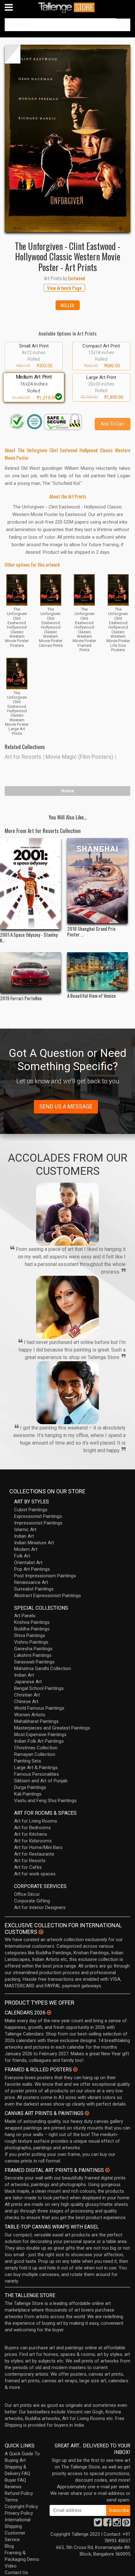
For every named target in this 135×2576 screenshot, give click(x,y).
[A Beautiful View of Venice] (98, 971)
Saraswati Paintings (34, 1662)
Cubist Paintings (31, 1510)
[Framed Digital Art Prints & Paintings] (107, 2170)
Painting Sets (28, 1761)
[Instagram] (117, 2524)
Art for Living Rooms (36, 1821)
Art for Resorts (23, 757)
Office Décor (27, 1894)
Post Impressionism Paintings (45, 1576)
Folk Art (22, 1556)
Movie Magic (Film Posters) (79, 757)
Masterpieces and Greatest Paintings (52, 1728)
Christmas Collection (36, 1748)
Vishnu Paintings (31, 1642)
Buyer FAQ (15, 2480)
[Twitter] (98, 2524)
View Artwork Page (64, 288)
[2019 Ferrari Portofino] (30, 972)
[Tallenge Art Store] (67, 7)
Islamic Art (25, 1529)
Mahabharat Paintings (36, 1721)
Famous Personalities (37, 1774)
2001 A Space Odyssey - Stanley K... (29, 937)
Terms (11, 2500)
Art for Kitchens (31, 1834)
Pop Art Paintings (32, 1569)
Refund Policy (19, 2493)
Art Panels (25, 1616)
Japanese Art (28, 1682)
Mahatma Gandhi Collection (43, 1668)
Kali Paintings (28, 1794)
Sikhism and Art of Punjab (41, 1781)
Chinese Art (26, 1702)
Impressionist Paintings (38, 1523)
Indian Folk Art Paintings (39, 1741)
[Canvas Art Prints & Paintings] (87, 2113)
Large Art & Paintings (36, 1768)
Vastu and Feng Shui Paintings (45, 1801)
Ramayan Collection (35, 1754)
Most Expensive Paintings (40, 1735)
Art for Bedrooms (32, 1828)
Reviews (13, 2487)
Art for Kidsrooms (33, 1841)
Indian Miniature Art (34, 1543)
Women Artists (30, 1715)
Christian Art (27, 1695)
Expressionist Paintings (38, 1516)
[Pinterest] (126, 2524)
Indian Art (24, 1536)
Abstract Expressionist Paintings (48, 1596)
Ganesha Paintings (33, 1649)
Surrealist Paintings (34, 1589)
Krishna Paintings (32, 1622)
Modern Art (26, 1549)
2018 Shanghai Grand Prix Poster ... (91, 931)
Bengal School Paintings (39, 1688)
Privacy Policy (19, 2513)
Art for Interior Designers (40, 1907)
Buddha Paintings (32, 1629)
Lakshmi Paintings (33, 1655)
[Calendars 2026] (49, 2012)
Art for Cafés (28, 1867)
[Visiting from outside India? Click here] (41, 1932)
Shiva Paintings (30, 1635)
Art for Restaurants (34, 1854)
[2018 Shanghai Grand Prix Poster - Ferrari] (98, 881)
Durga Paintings (30, 1787)
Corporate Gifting (32, 1901)
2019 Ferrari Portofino (21, 998)
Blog (9, 2546)
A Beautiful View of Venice (92, 996)
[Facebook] (107, 2524)
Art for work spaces (35, 1874)
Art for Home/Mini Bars (38, 1847)
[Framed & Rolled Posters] (75, 2069)
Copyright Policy (21, 2507)
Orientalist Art (28, 1563)
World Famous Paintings (39, 1708)
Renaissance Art (31, 1582)
